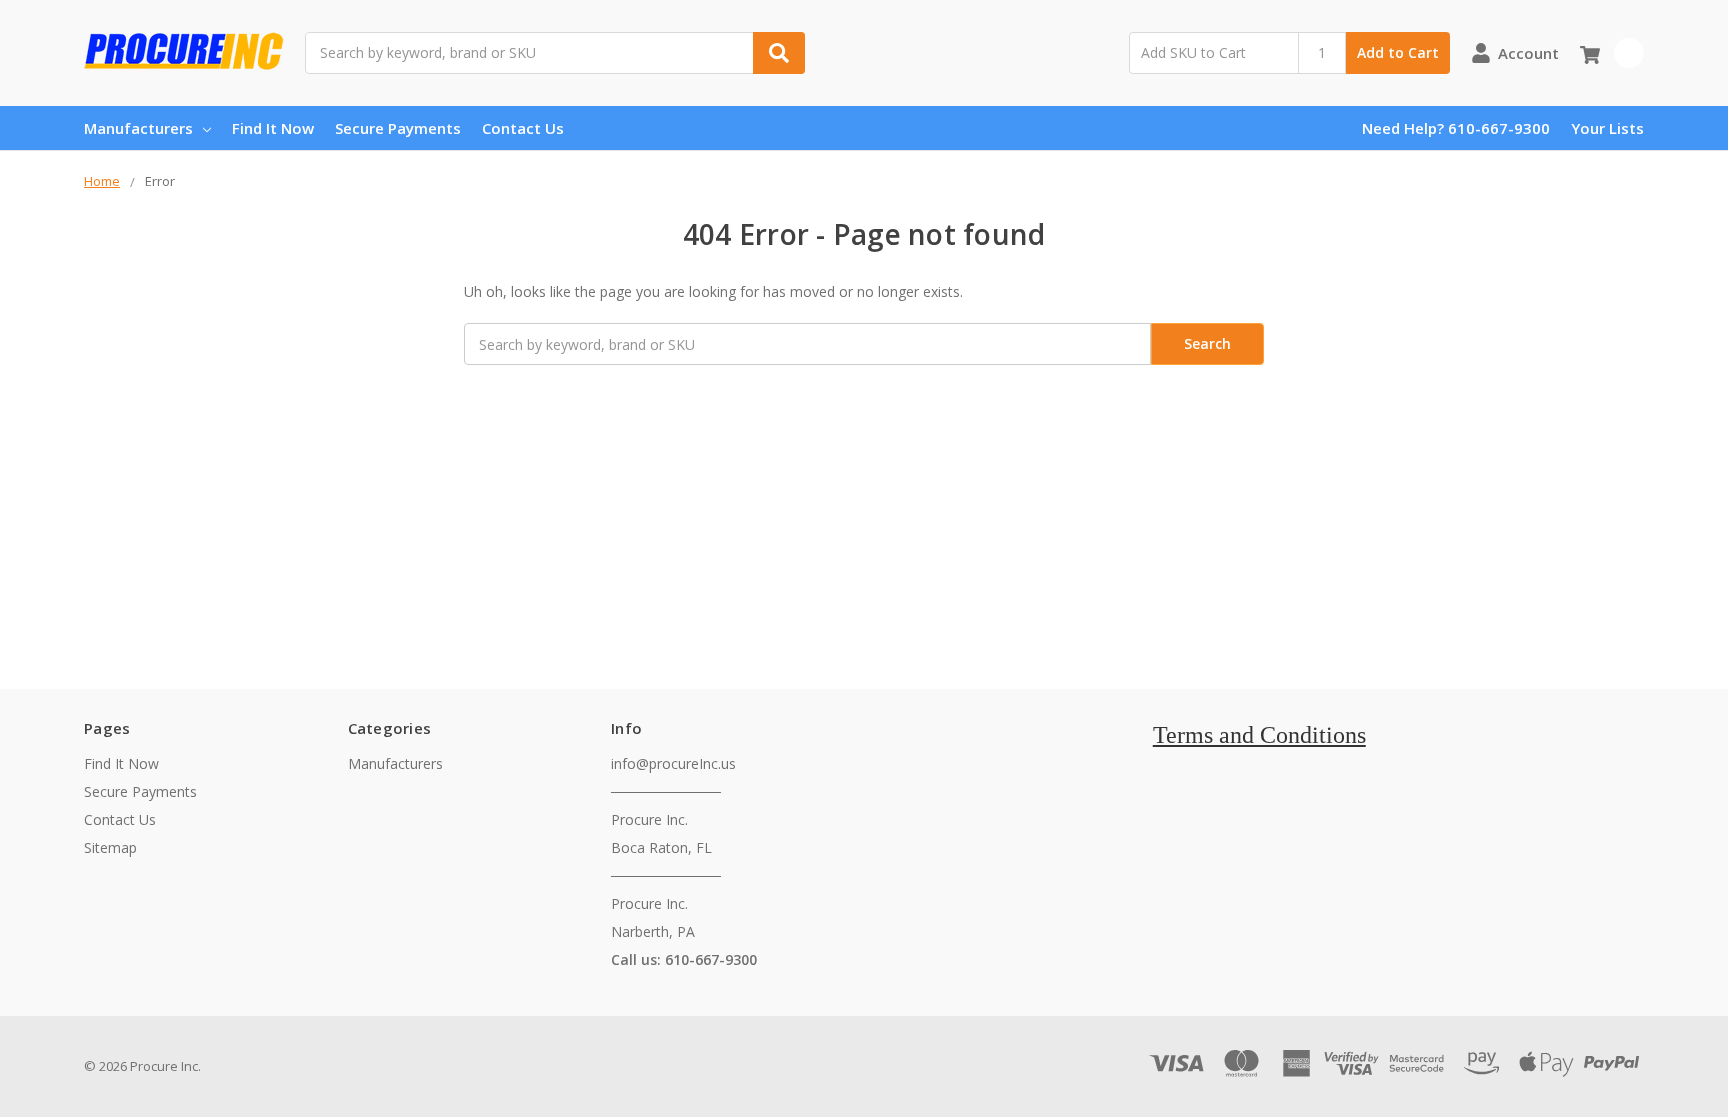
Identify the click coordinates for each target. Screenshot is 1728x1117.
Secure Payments (398, 128)
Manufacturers (138, 128)
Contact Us (523, 128)
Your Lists (1607, 128)
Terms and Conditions (1259, 735)
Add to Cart (1398, 52)
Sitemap (110, 847)
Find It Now (273, 128)
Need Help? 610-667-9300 (1456, 128)
